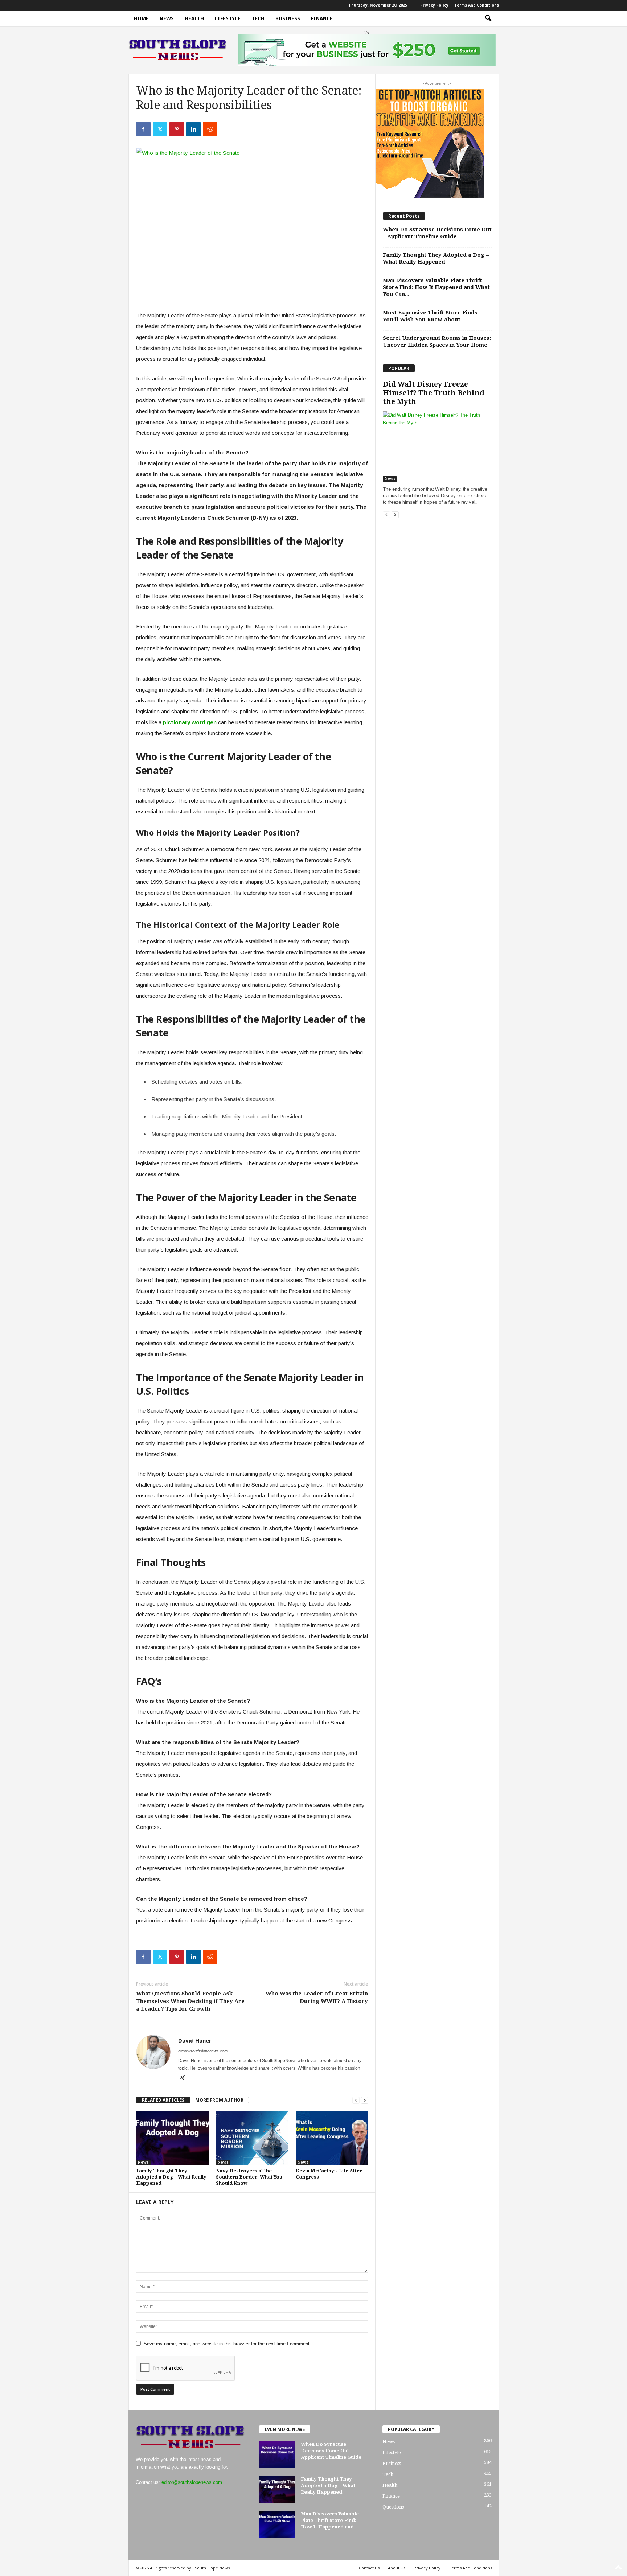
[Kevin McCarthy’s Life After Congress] (332, 2138)
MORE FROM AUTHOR (219, 2100)
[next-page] (365, 2100)
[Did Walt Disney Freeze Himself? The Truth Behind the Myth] (437, 446)
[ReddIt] (210, 129)
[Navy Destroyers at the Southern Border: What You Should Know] (252, 2138)
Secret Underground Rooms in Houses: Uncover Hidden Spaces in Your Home (437, 341)
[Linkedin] (193, 129)
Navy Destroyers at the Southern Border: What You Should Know (249, 2177)
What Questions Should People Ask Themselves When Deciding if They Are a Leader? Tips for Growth (190, 2001)
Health (194, 18)
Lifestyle (228, 18)
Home (141, 18)
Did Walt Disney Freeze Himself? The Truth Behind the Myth (434, 393)
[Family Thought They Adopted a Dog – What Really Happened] (172, 2138)
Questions (393, 2507)
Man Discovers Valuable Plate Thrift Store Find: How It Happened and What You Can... (436, 287)
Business (288, 18)
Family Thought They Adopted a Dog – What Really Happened (171, 2177)
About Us (397, 2568)
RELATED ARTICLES (163, 2100)
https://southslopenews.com (203, 2051)
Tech (258, 18)
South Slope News (212, 2568)
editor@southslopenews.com (192, 2482)
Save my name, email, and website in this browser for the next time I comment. (227, 2344)
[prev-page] (356, 2100)
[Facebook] (143, 129)
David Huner (195, 2040)
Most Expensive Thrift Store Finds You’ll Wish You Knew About (430, 316)
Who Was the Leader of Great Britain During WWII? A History (317, 1997)
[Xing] (183, 2078)
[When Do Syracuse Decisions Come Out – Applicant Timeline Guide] (277, 2455)
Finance (322, 18)
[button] (488, 18)
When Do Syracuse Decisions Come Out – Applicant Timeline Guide (437, 233)
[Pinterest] (177, 129)
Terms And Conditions (477, 5)
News (167, 18)
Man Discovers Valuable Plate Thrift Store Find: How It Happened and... (330, 2520)
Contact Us (369, 2568)
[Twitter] (160, 129)
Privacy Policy (434, 5)
